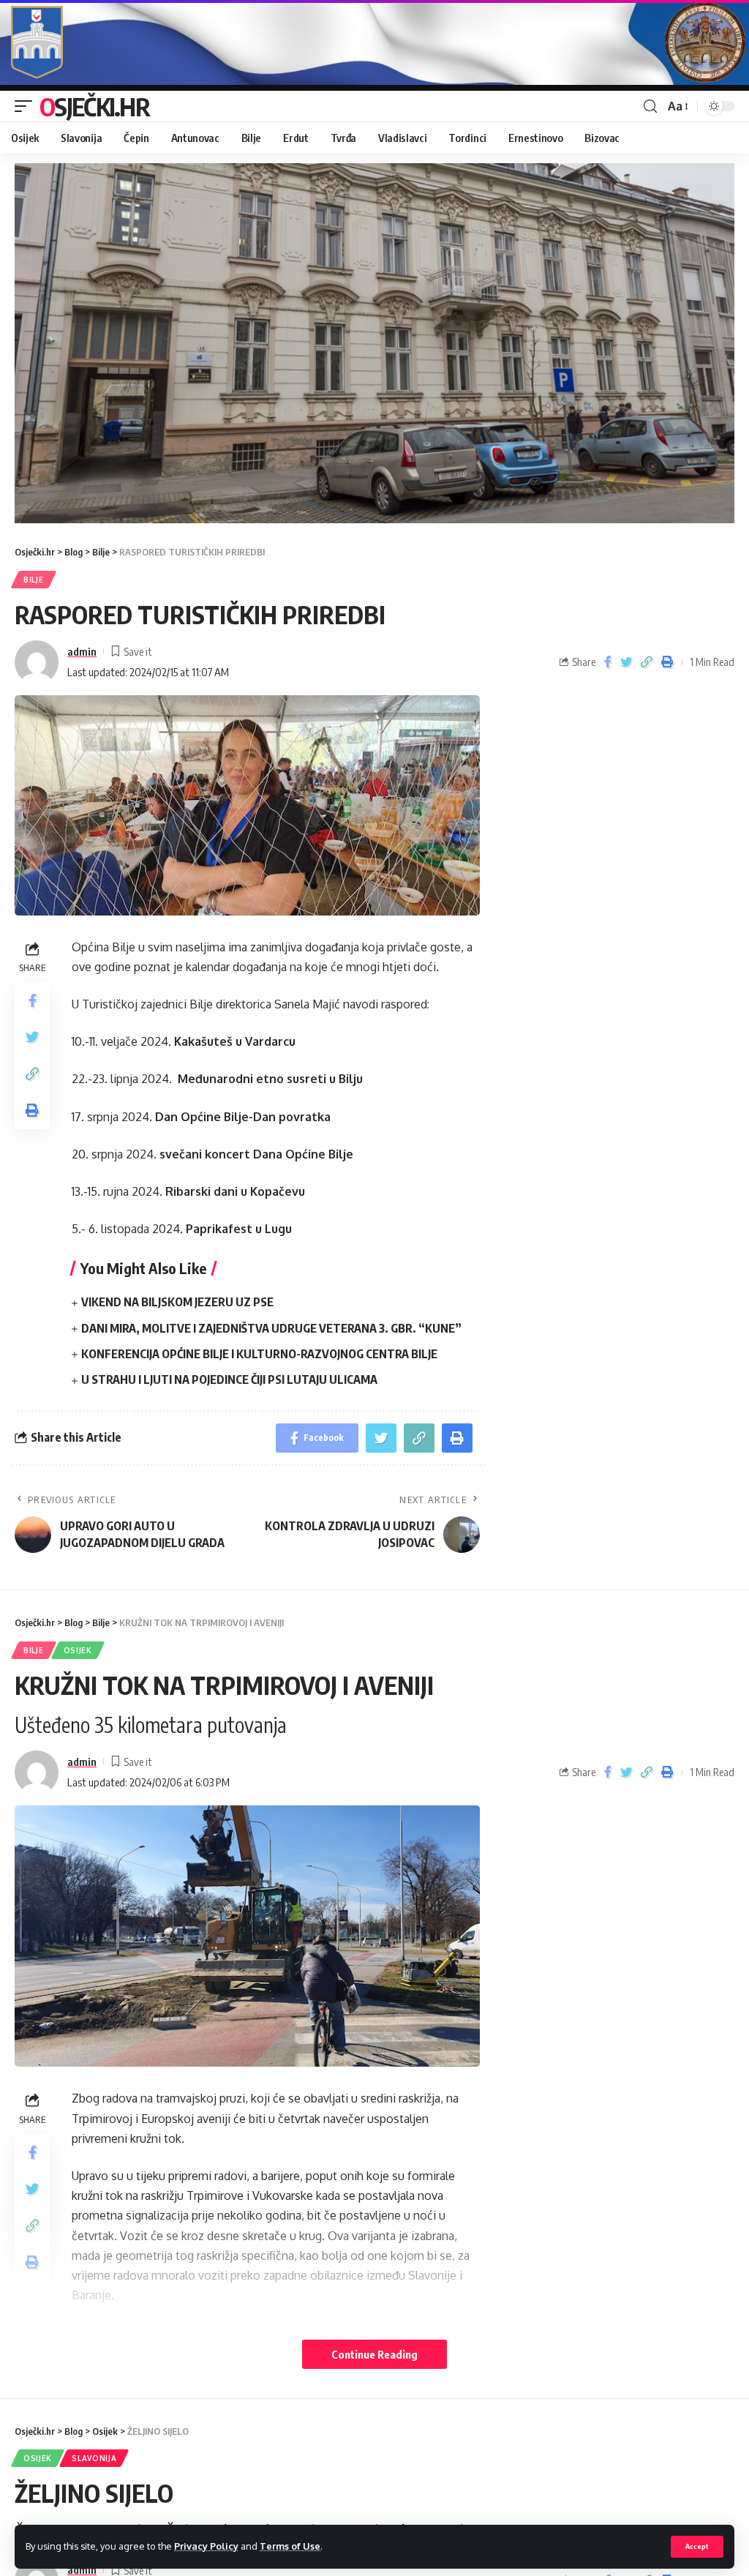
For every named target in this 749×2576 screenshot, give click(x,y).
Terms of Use (290, 2546)
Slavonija (94, 2458)
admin (82, 651)
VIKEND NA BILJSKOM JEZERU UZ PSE (177, 1302)
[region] (374, 343)
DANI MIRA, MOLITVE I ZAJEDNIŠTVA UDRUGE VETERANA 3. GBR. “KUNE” (271, 1328)
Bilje (34, 580)
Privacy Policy (206, 2546)
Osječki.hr (94, 106)
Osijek (78, 1650)
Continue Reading (374, 2354)
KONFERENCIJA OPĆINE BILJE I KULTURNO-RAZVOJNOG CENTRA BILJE (259, 1354)
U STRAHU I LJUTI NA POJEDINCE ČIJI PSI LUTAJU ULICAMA (229, 1379)
